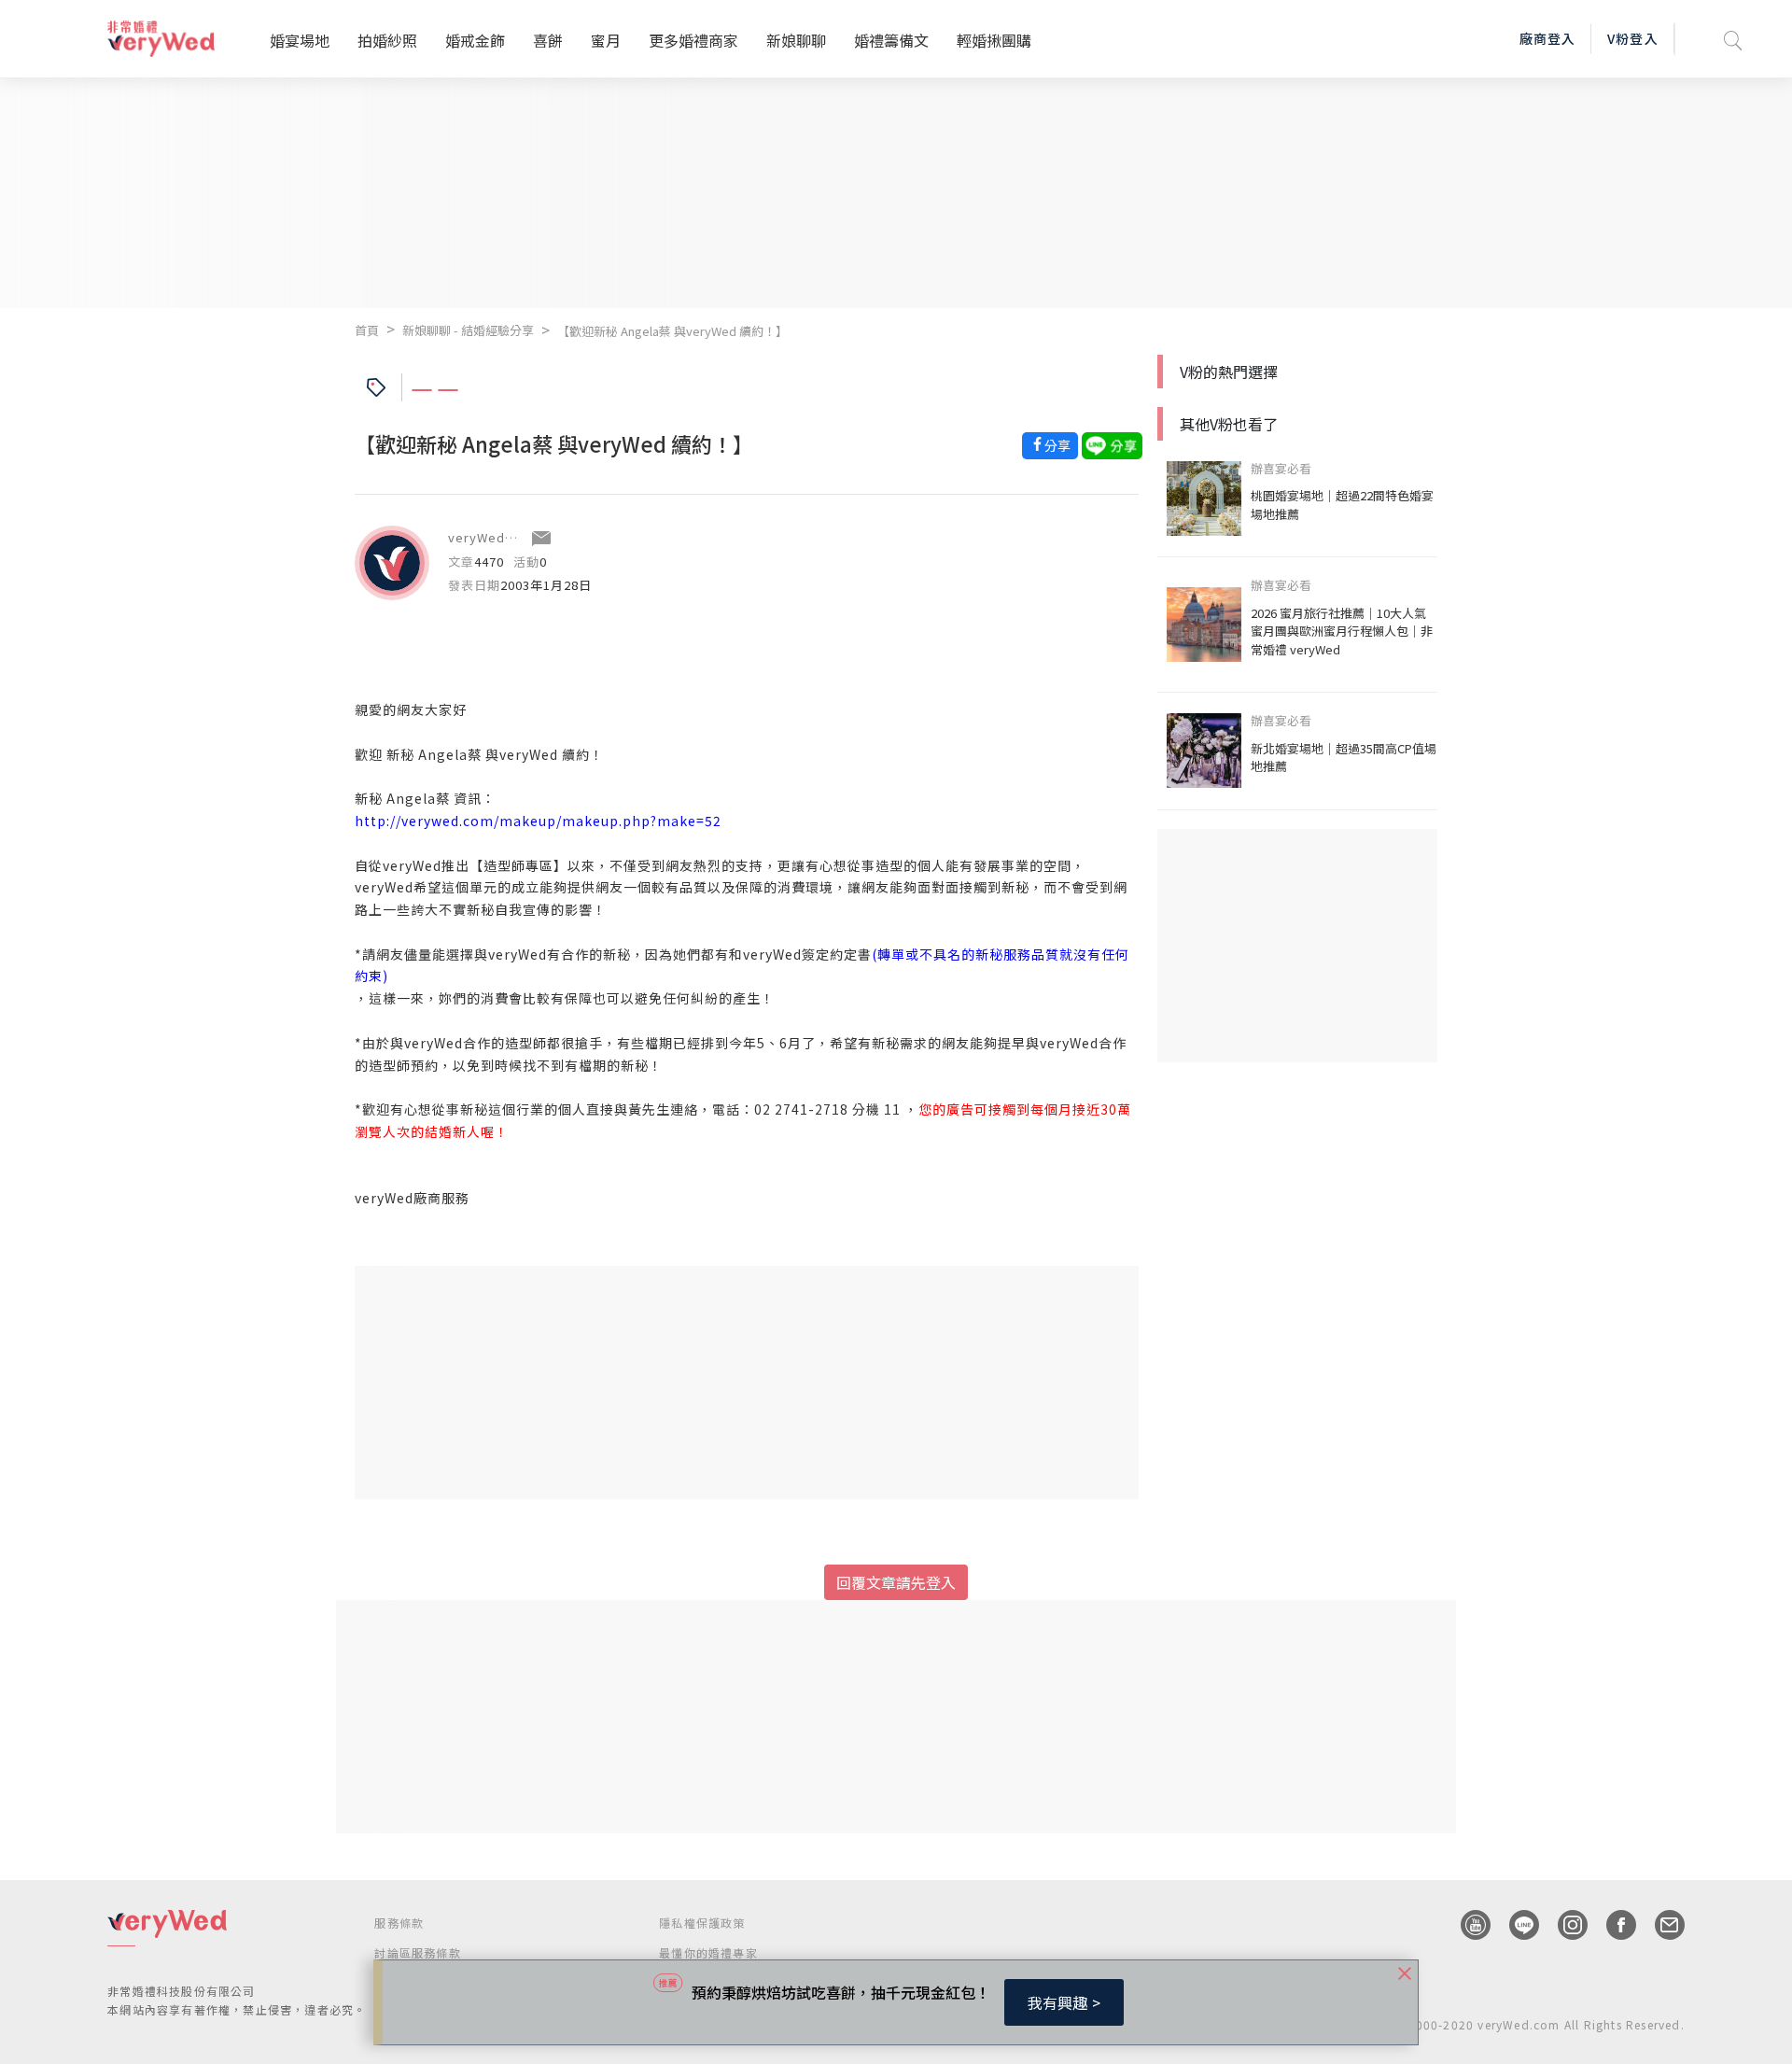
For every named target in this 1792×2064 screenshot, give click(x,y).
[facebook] (1612, 1925)
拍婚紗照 (387, 40)
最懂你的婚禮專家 (708, 1952)
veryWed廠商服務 (503, 537)
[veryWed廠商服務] (392, 563)
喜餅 (548, 40)
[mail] (1660, 1925)
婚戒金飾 (475, 40)
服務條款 (399, 1923)
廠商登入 (1547, 38)
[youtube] (1466, 1925)
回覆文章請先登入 (896, 1582)
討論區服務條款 (417, 1952)
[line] (1515, 1925)
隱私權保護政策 (702, 1923)
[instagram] (1563, 1925)
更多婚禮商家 (693, 40)
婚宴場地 (300, 40)
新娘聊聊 (796, 40)
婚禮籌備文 (891, 40)
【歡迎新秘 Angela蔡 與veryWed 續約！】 (672, 331)
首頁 (367, 330)
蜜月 (606, 40)
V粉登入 (1632, 38)
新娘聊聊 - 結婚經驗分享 (468, 330)
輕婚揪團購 (994, 40)
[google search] (1733, 39)
